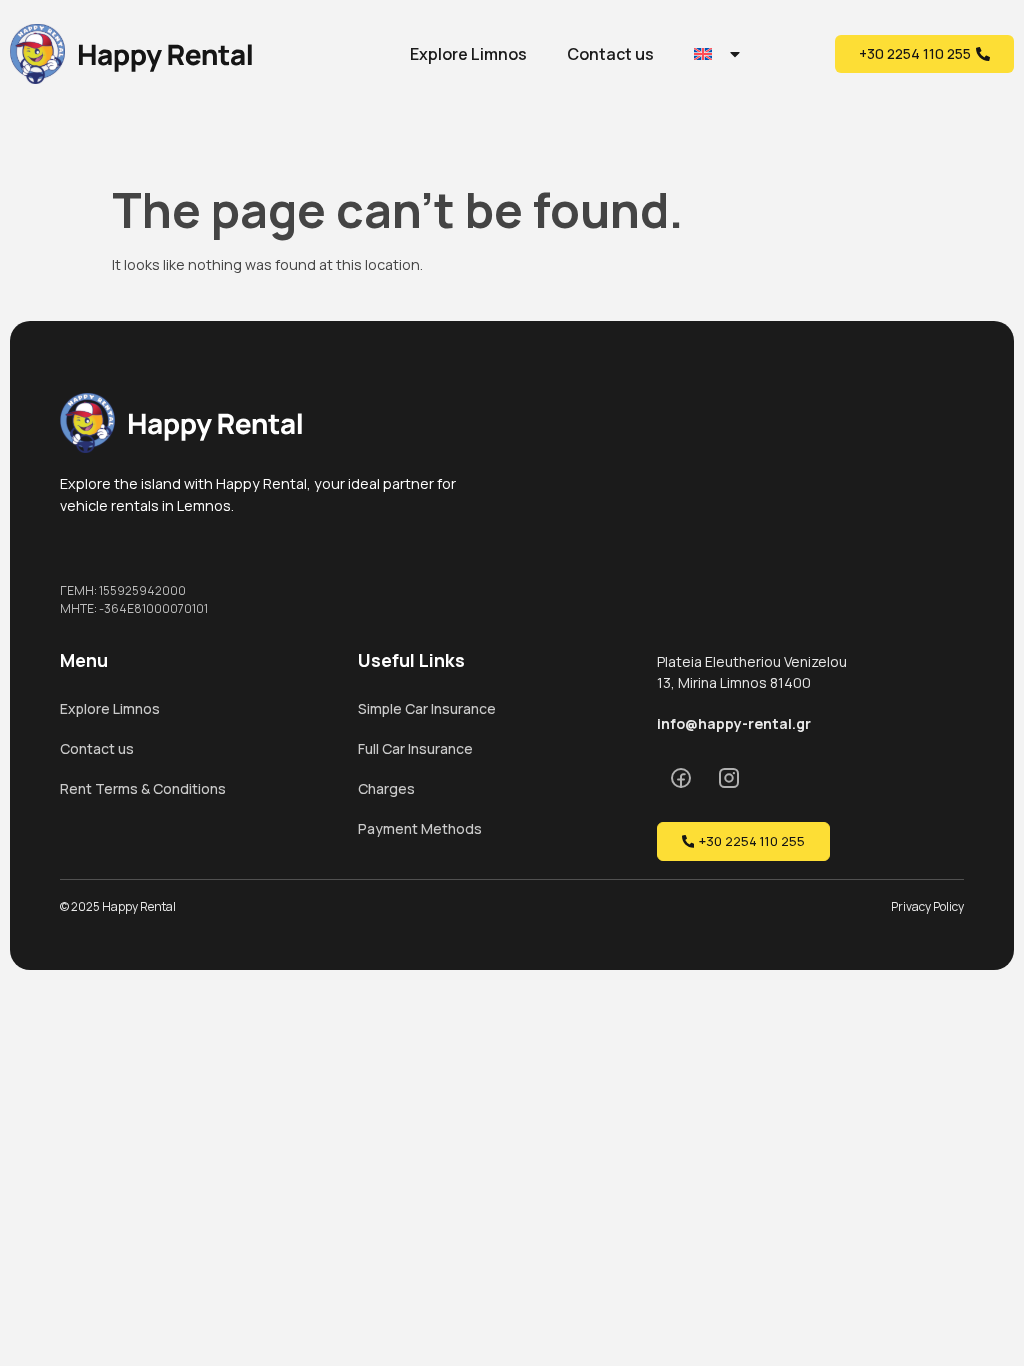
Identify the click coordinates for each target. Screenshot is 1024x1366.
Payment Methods (420, 828)
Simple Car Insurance (427, 708)
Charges (386, 788)
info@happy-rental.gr (734, 723)
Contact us (610, 54)
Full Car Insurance (415, 748)
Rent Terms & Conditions (143, 788)
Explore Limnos (468, 54)
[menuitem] (718, 54)
